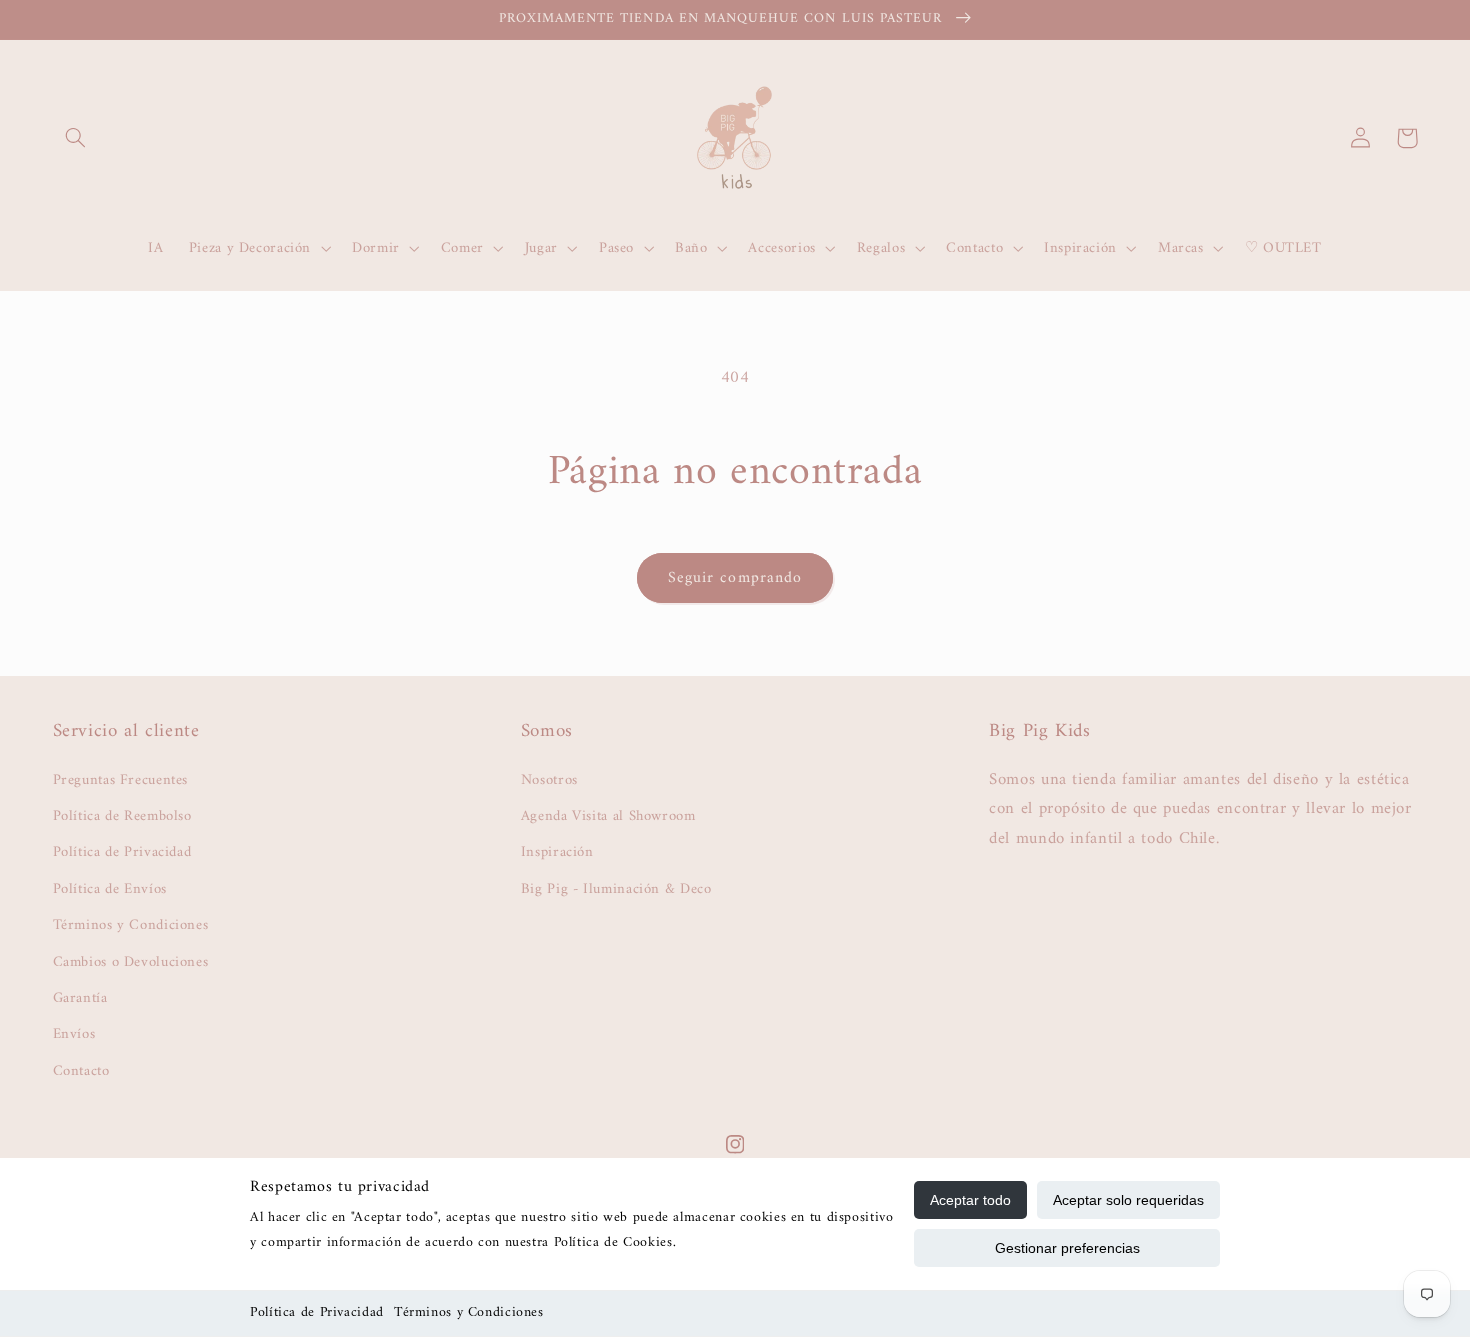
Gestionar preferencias (1067, 1248)
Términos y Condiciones (469, 1312)
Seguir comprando (735, 578)
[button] (76, 138)
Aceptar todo (970, 1200)
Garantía (80, 998)
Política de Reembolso (122, 816)
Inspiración (557, 852)
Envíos (74, 1034)
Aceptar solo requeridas (1128, 1200)
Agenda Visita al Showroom (608, 816)
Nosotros (549, 780)
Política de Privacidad (317, 1312)
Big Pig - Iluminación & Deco (616, 889)
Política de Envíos (110, 889)
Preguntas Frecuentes (121, 780)
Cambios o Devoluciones (131, 962)
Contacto (81, 1071)
